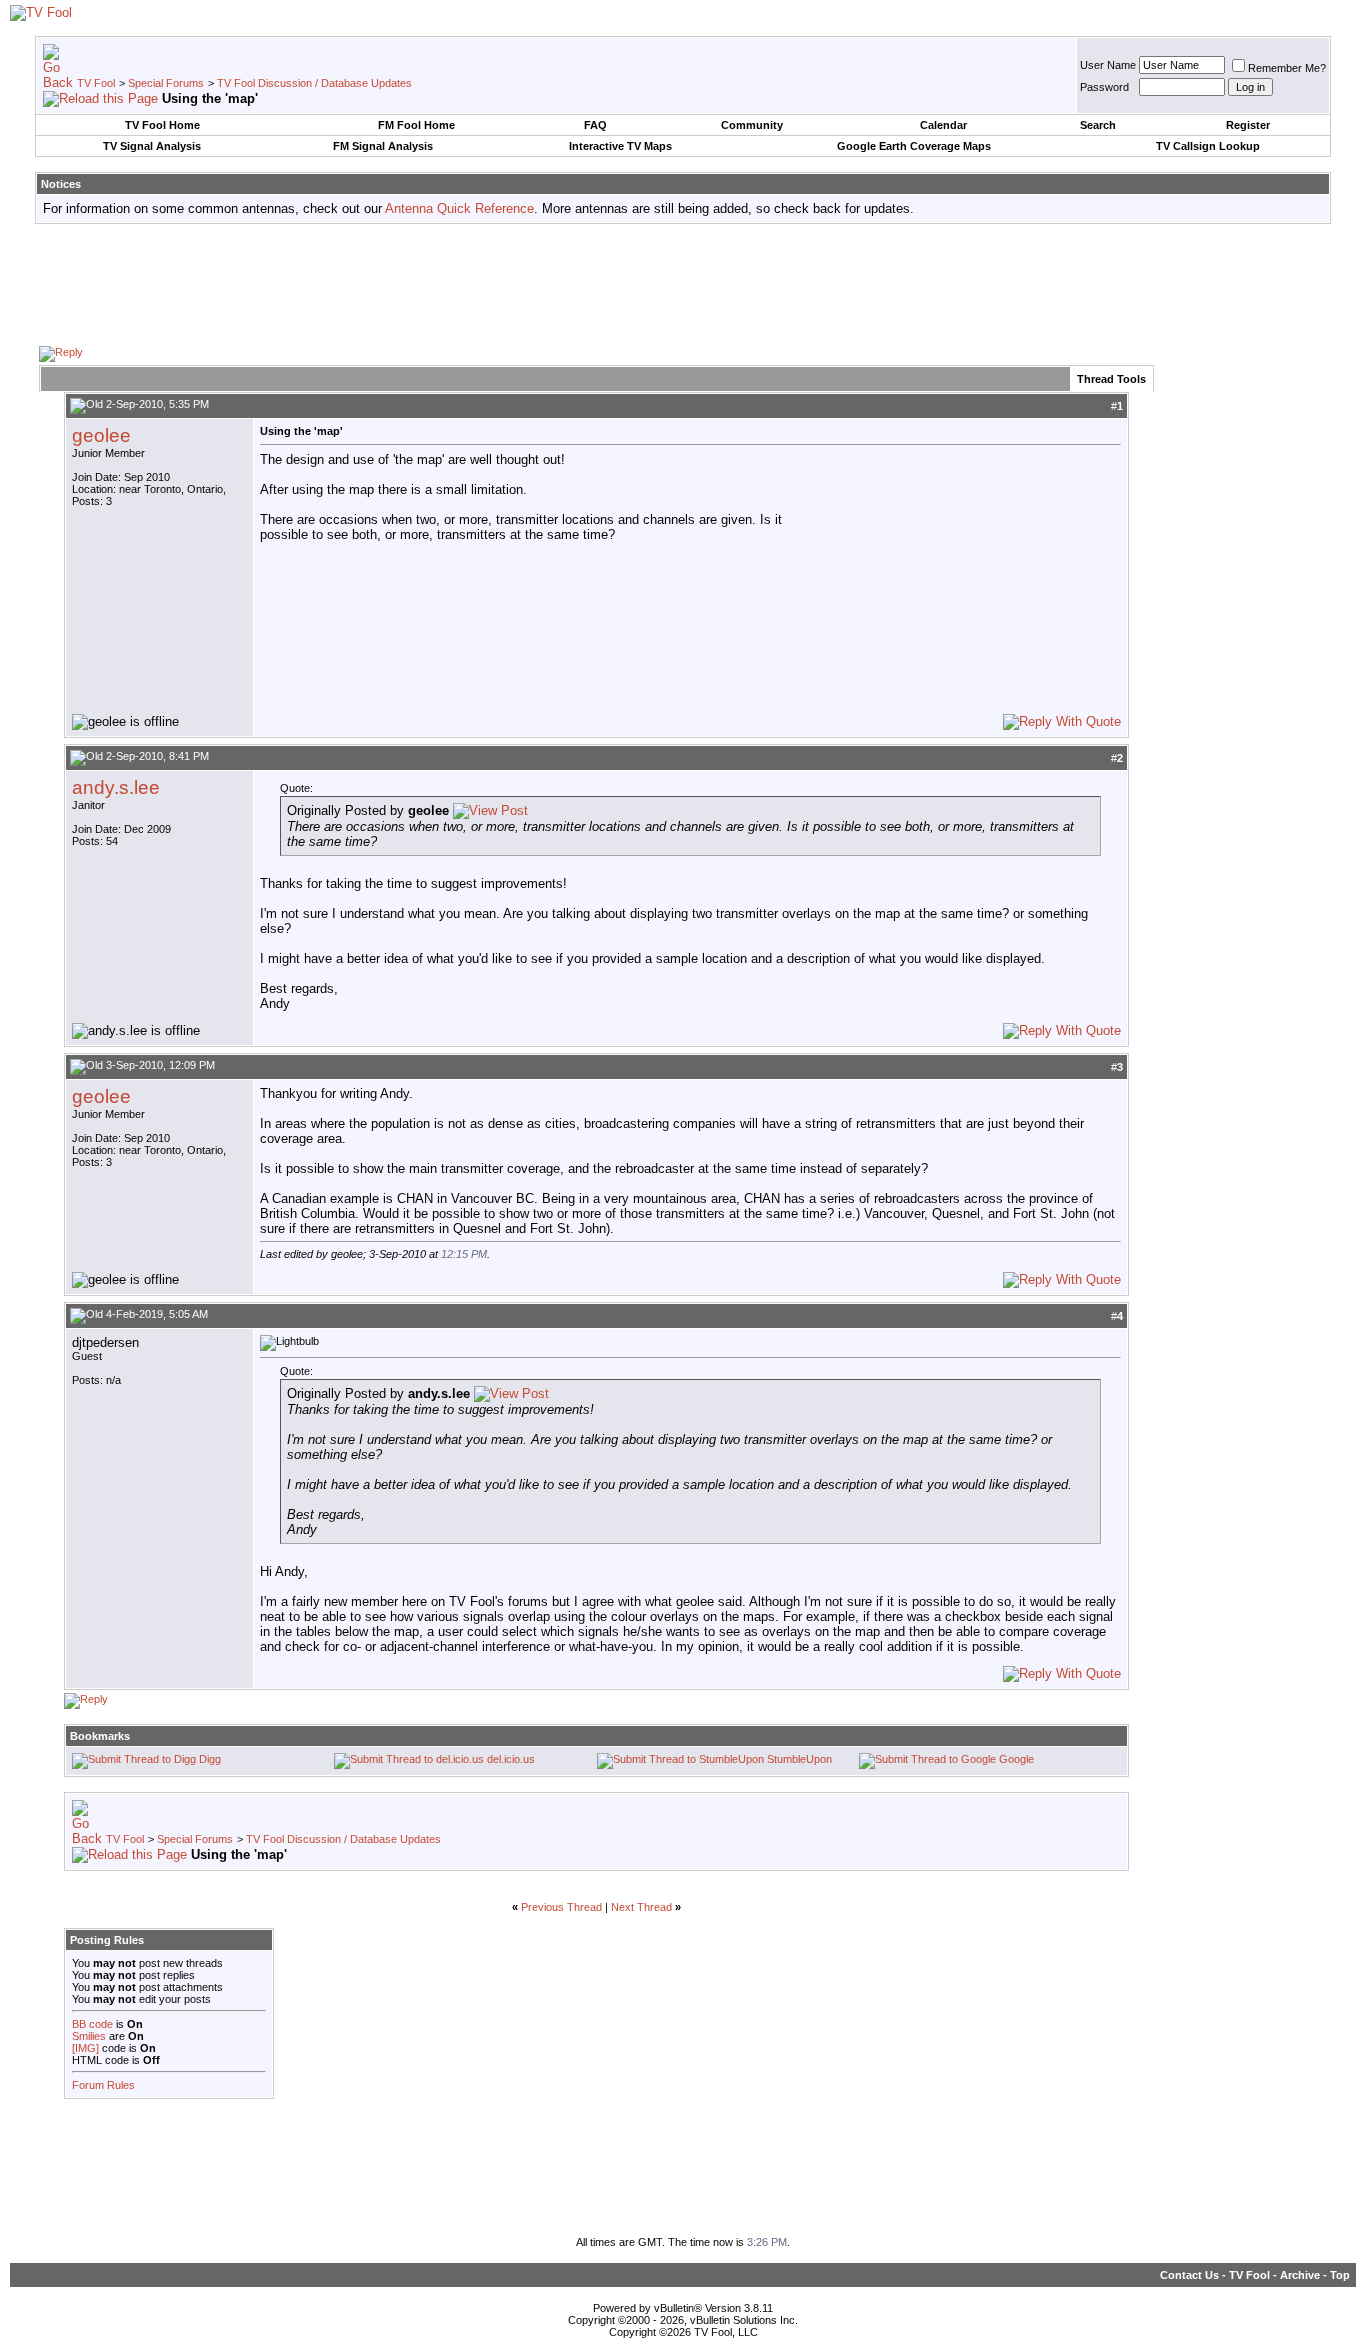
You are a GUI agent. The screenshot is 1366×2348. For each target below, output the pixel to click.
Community (752, 125)
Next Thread (641, 1907)
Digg (210, 1759)
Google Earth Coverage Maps (914, 146)
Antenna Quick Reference (459, 208)
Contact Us (1189, 2275)
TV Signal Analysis (152, 146)
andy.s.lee (116, 787)
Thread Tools (1111, 379)
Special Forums (166, 83)
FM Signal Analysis (383, 146)
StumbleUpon (799, 1759)
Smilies (89, 2036)
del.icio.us (511, 1759)
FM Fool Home (416, 125)
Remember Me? (1287, 68)
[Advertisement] (683, 284)
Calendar (943, 125)
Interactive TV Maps (620, 146)
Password (1104, 87)
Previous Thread (561, 1907)
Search (1098, 125)
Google (1016, 1759)
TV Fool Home (162, 125)
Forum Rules (103, 2085)
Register (1248, 125)
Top (1340, 2275)
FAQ (595, 125)
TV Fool (96, 83)
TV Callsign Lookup (1208, 146)
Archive (1300, 2275)
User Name (1108, 65)
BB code (92, 2024)
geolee (101, 435)
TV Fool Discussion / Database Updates (314, 83)
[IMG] (85, 2048)
